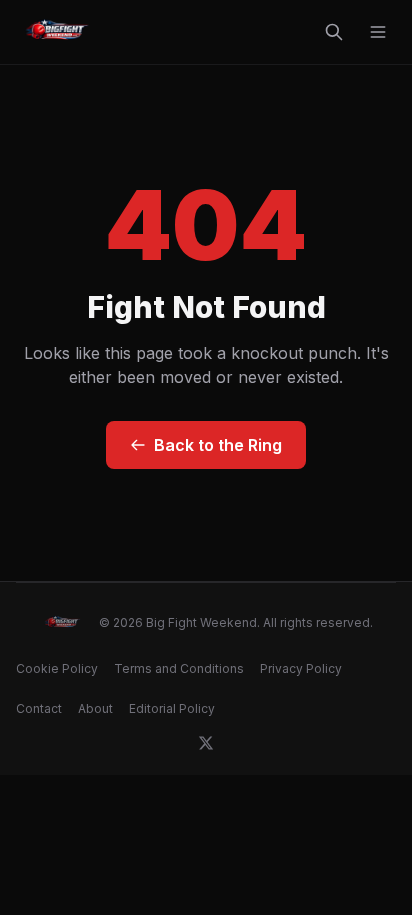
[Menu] (378, 32)
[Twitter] (206, 743)
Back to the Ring (218, 445)
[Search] (334, 32)
